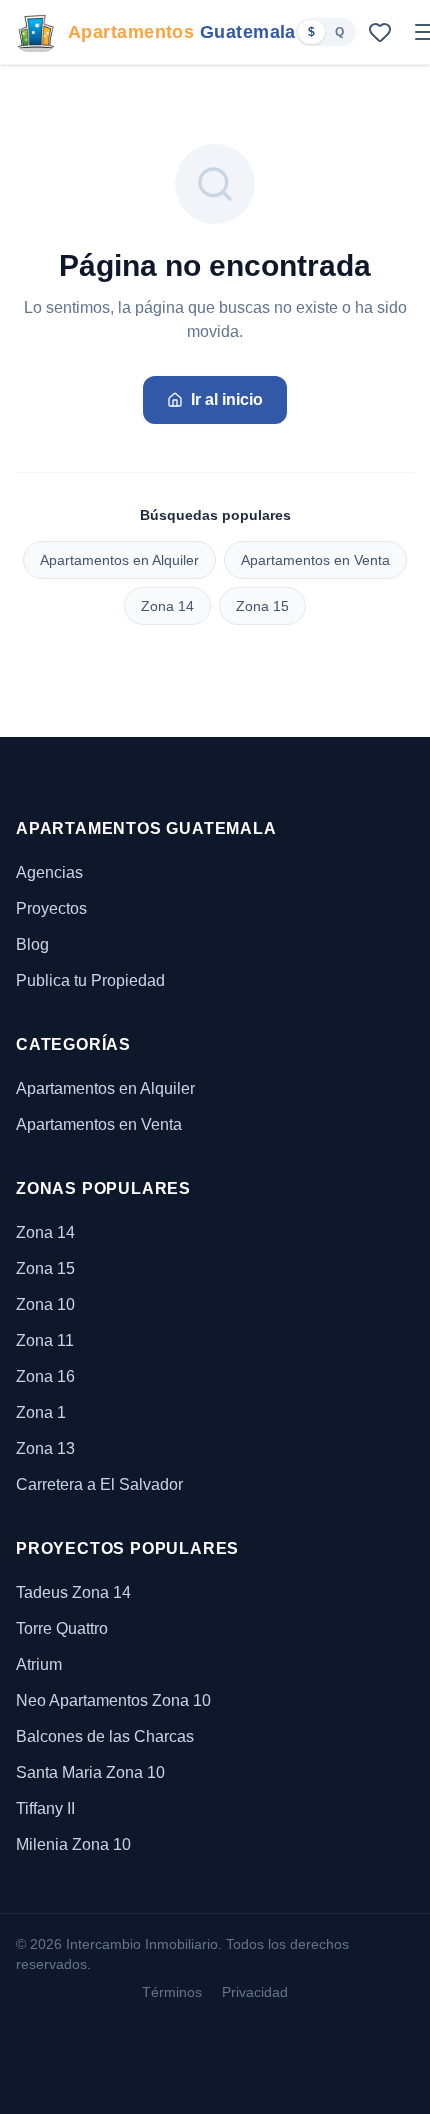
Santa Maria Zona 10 (90, 1772)
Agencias (49, 872)
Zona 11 (45, 1340)
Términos (172, 1992)
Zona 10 (45, 1304)
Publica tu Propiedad (90, 980)
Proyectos (51, 908)
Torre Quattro (62, 1628)
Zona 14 (167, 606)
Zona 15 (262, 606)
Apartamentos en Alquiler (119, 560)
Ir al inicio (227, 399)
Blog (32, 944)
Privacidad (255, 1992)
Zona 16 (45, 1376)
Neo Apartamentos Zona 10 (113, 1700)
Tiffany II (45, 1808)
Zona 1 (41, 1412)
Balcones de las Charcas (105, 1736)
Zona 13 (45, 1448)
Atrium (39, 1664)
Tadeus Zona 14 (73, 1592)
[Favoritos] (380, 32)
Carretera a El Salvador (99, 1484)
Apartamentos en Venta (315, 560)
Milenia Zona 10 (73, 1844)
